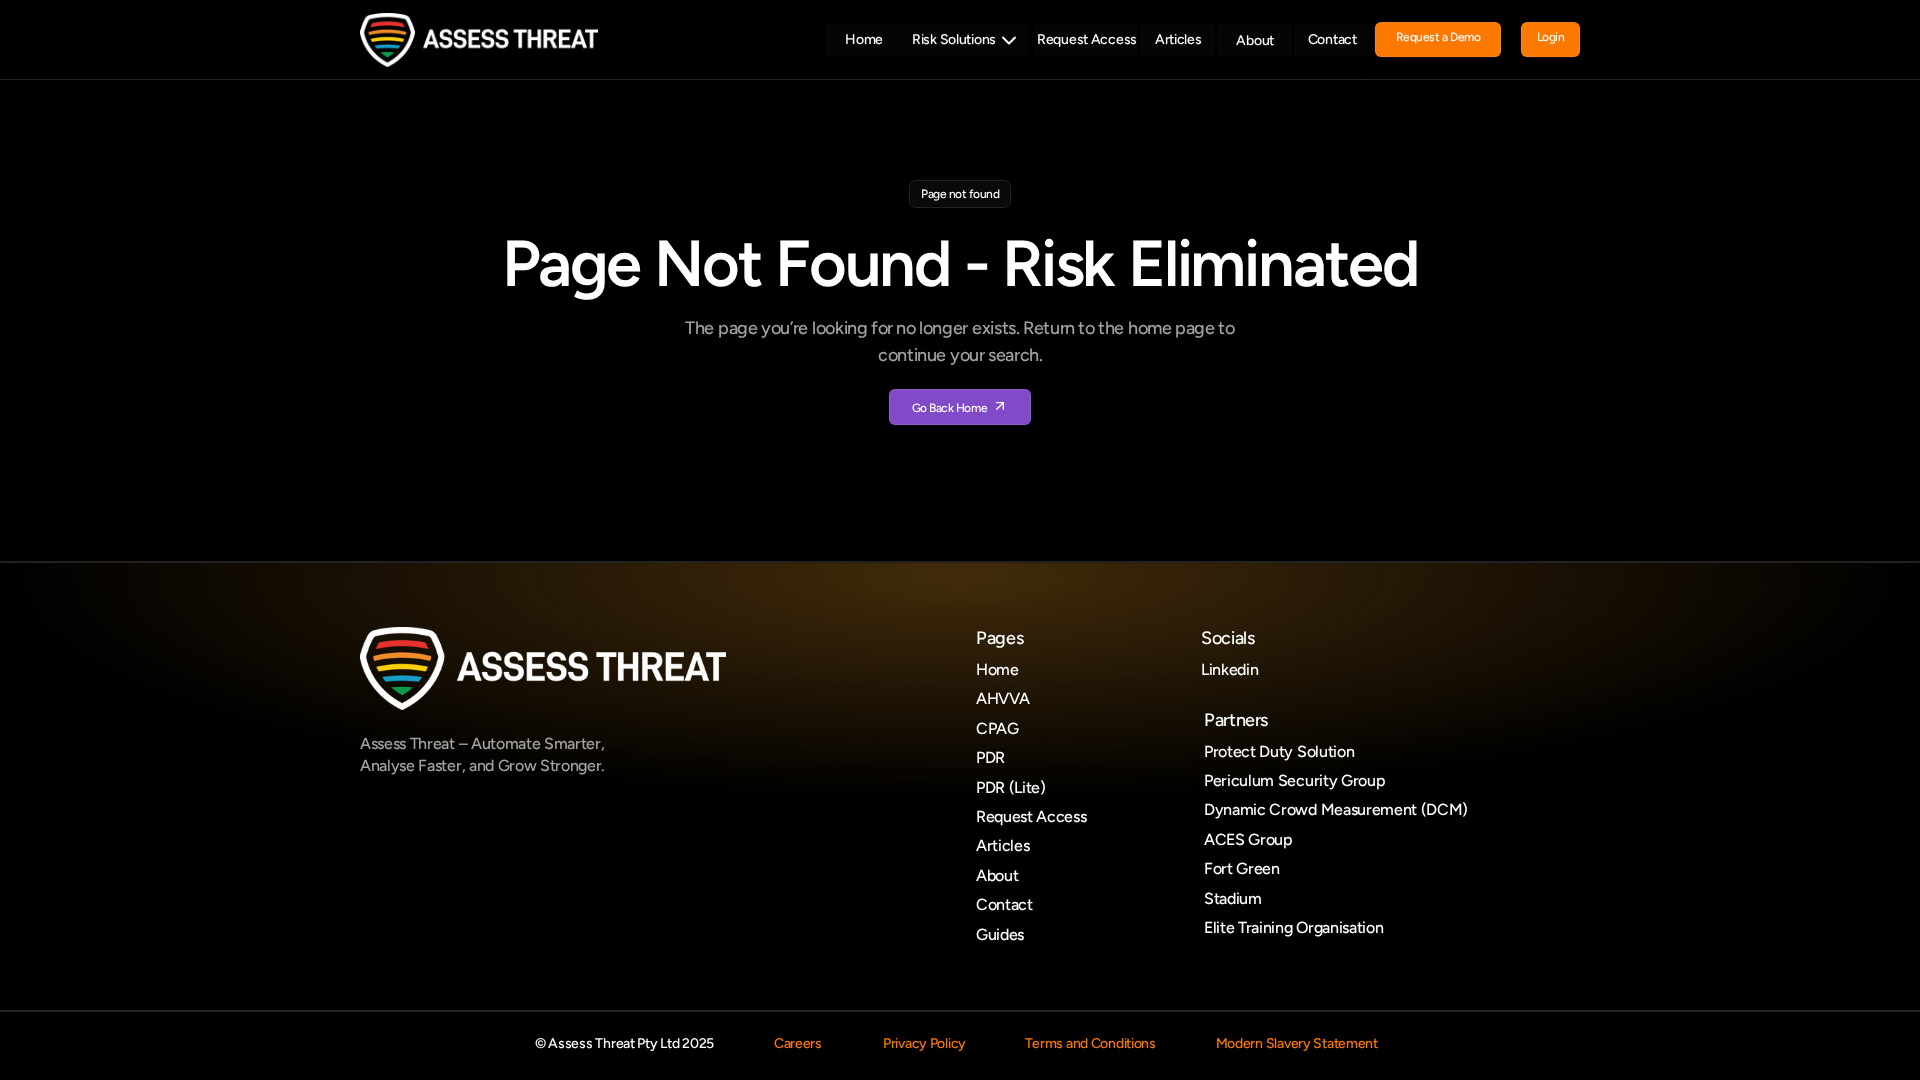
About (997, 875)
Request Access (1031, 816)
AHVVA (1002, 698)
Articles (1002, 845)
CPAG (997, 728)
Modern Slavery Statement (1297, 1043)
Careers (798, 1043)
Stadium (1233, 898)
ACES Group (1248, 839)
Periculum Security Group (1294, 780)
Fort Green (1242, 868)
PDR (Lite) (1011, 787)
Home (997, 669)
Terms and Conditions (1090, 1043)
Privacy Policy (924, 1043)
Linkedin (1229, 669)
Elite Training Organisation (1293, 927)
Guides (1000, 934)
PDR (990, 757)
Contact (1004, 904)
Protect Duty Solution (1279, 751)
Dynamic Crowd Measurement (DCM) (1336, 809)
